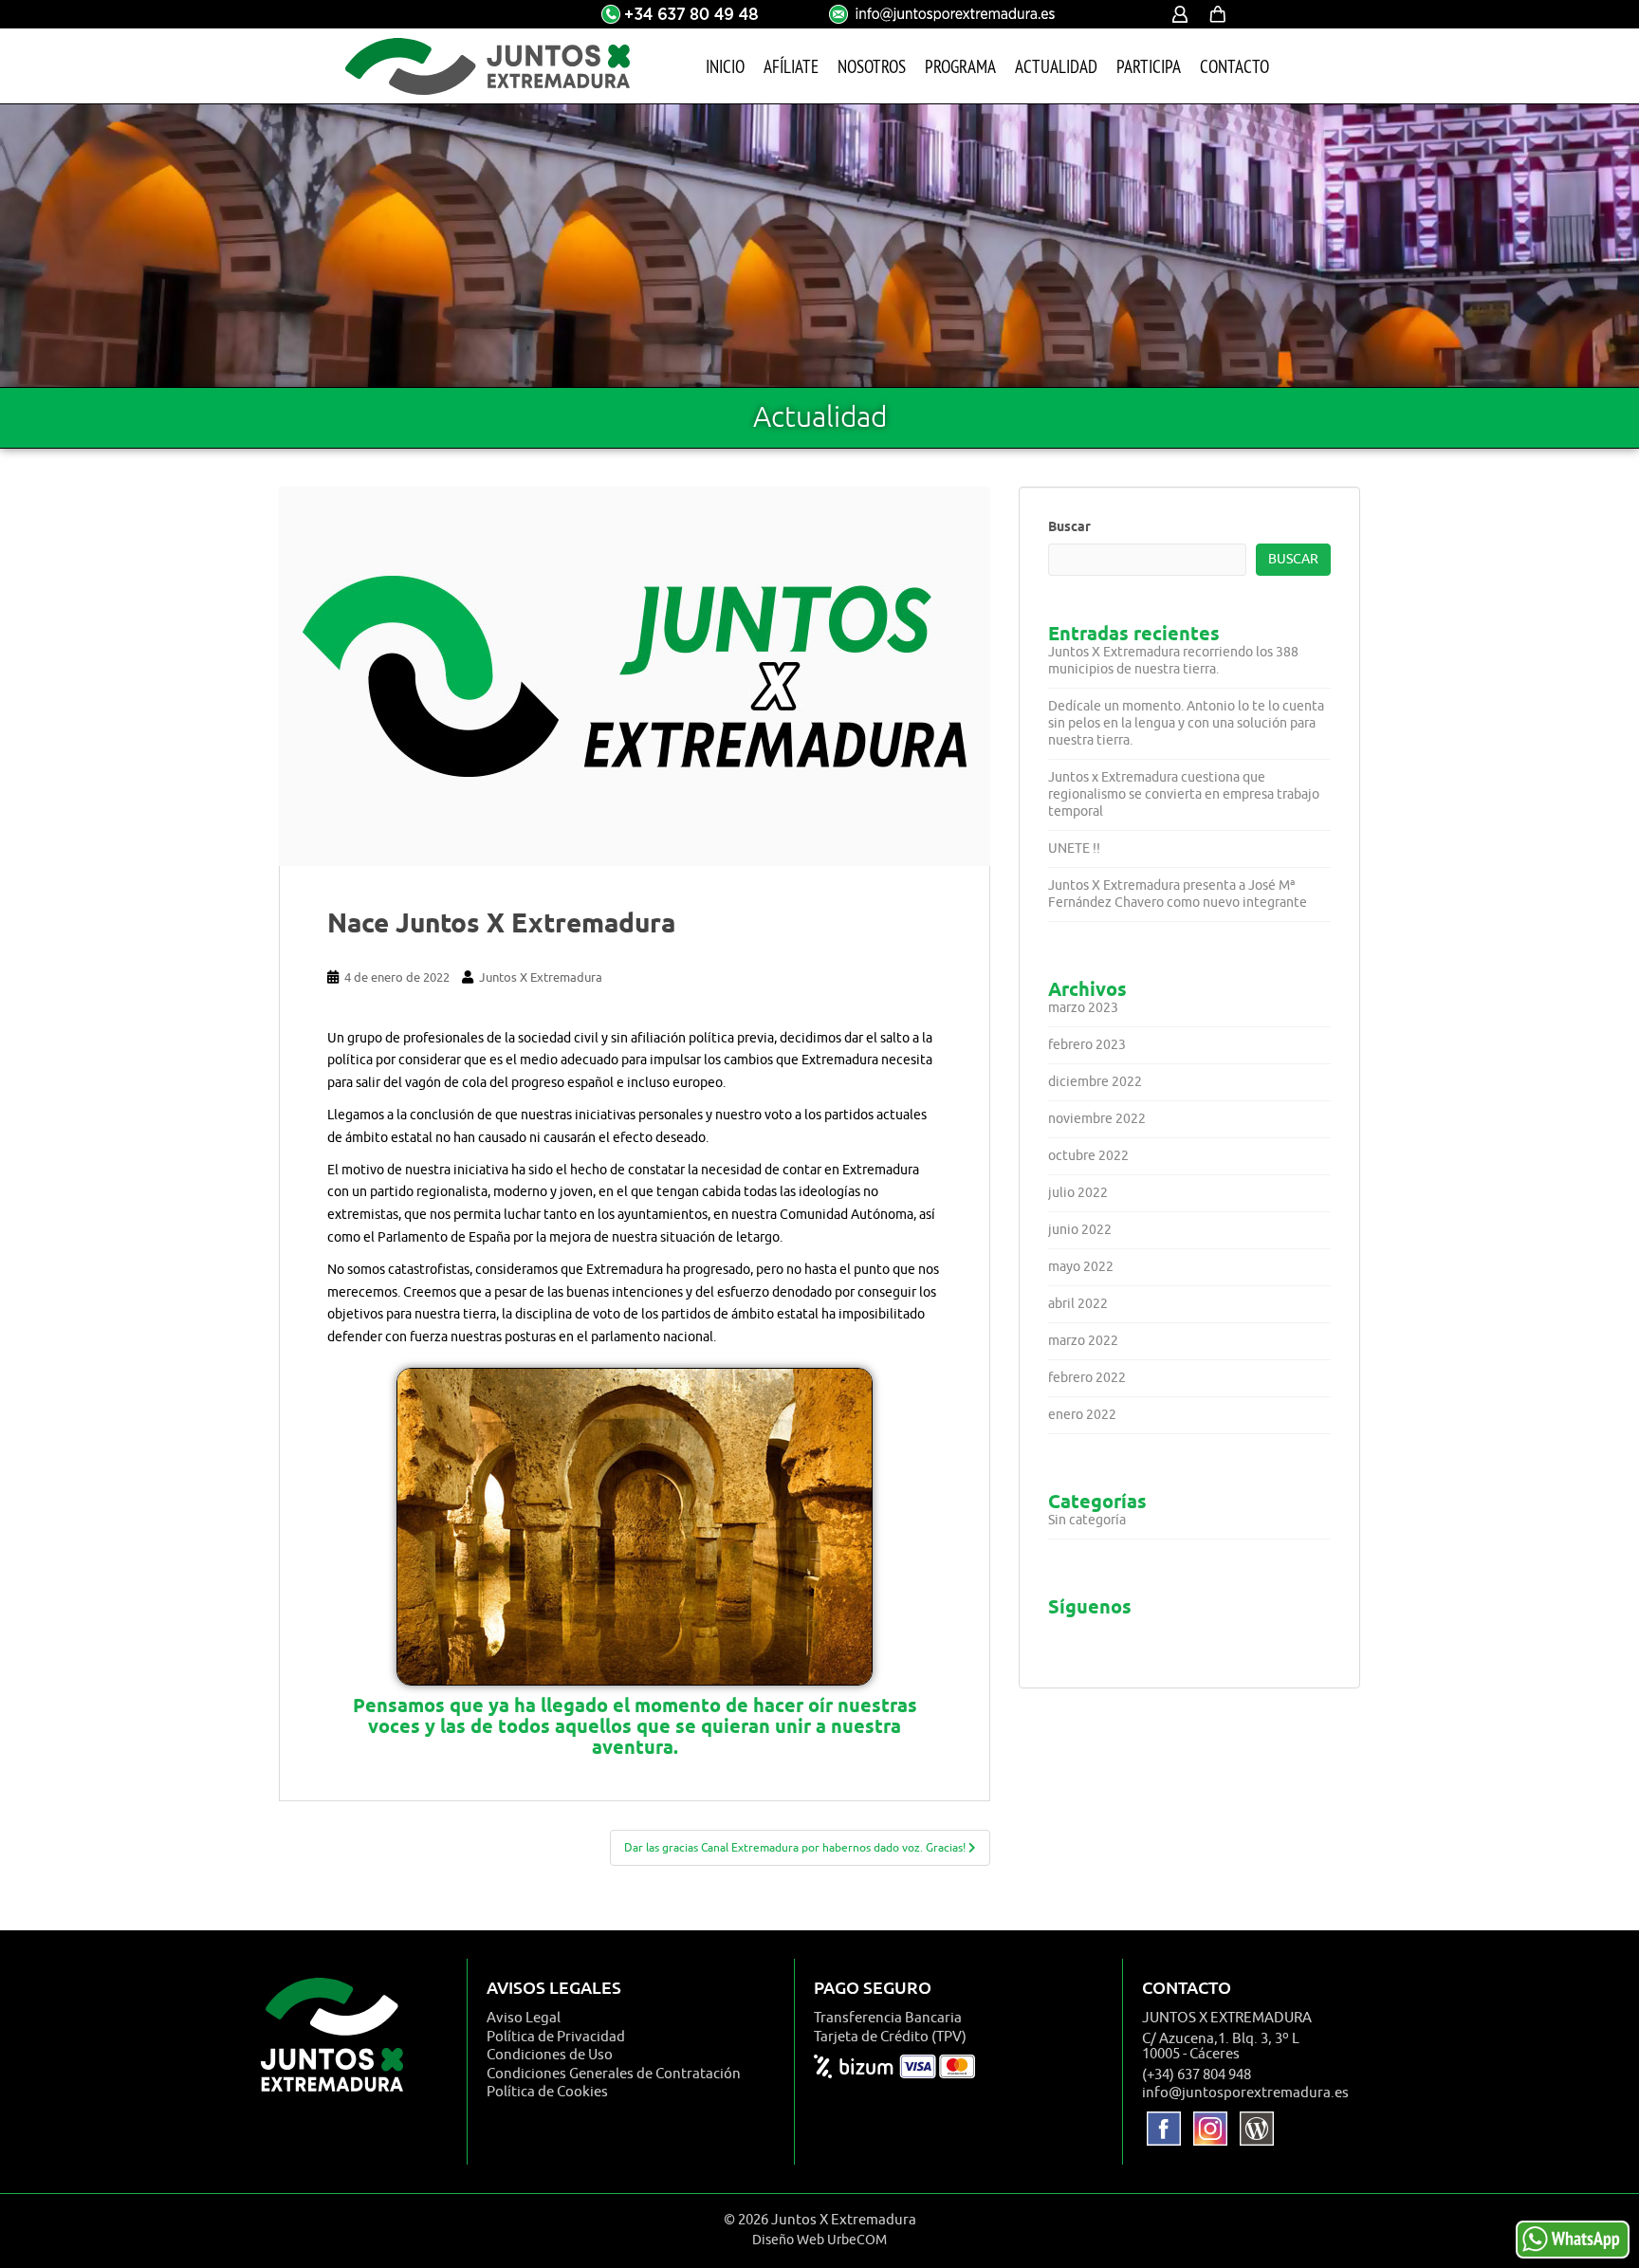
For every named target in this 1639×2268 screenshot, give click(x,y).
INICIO (725, 66)
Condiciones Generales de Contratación (614, 2074)
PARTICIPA (1149, 66)
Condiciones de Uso (550, 2055)
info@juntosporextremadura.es (1245, 2093)
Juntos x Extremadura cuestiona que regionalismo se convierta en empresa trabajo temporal (1184, 794)
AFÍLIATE (791, 66)
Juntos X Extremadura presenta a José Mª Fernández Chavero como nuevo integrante (1178, 894)
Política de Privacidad (556, 2037)
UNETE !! (1074, 848)
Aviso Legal (524, 2018)
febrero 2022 (1087, 1378)
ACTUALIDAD (1056, 66)
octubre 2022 (1088, 1156)
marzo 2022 (1083, 1341)
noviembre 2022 (1097, 1119)
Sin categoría (1087, 1520)
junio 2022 (1080, 1230)
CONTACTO (1234, 66)
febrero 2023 (1087, 1045)
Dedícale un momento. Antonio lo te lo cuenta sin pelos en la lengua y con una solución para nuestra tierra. (1186, 723)
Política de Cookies (547, 2092)
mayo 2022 (1081, 1267)
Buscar (1069, 526)
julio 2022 (1078, 1193)
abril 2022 (1078, 1304)
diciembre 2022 (1095, 1082)
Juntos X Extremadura (541, 977)
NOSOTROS (872, 66)
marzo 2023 (1083, 1008)
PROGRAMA (960, 66)
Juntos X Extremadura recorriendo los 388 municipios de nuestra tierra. (1173, 661)
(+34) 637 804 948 (1197, 2075)
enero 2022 (1082, 1415)
